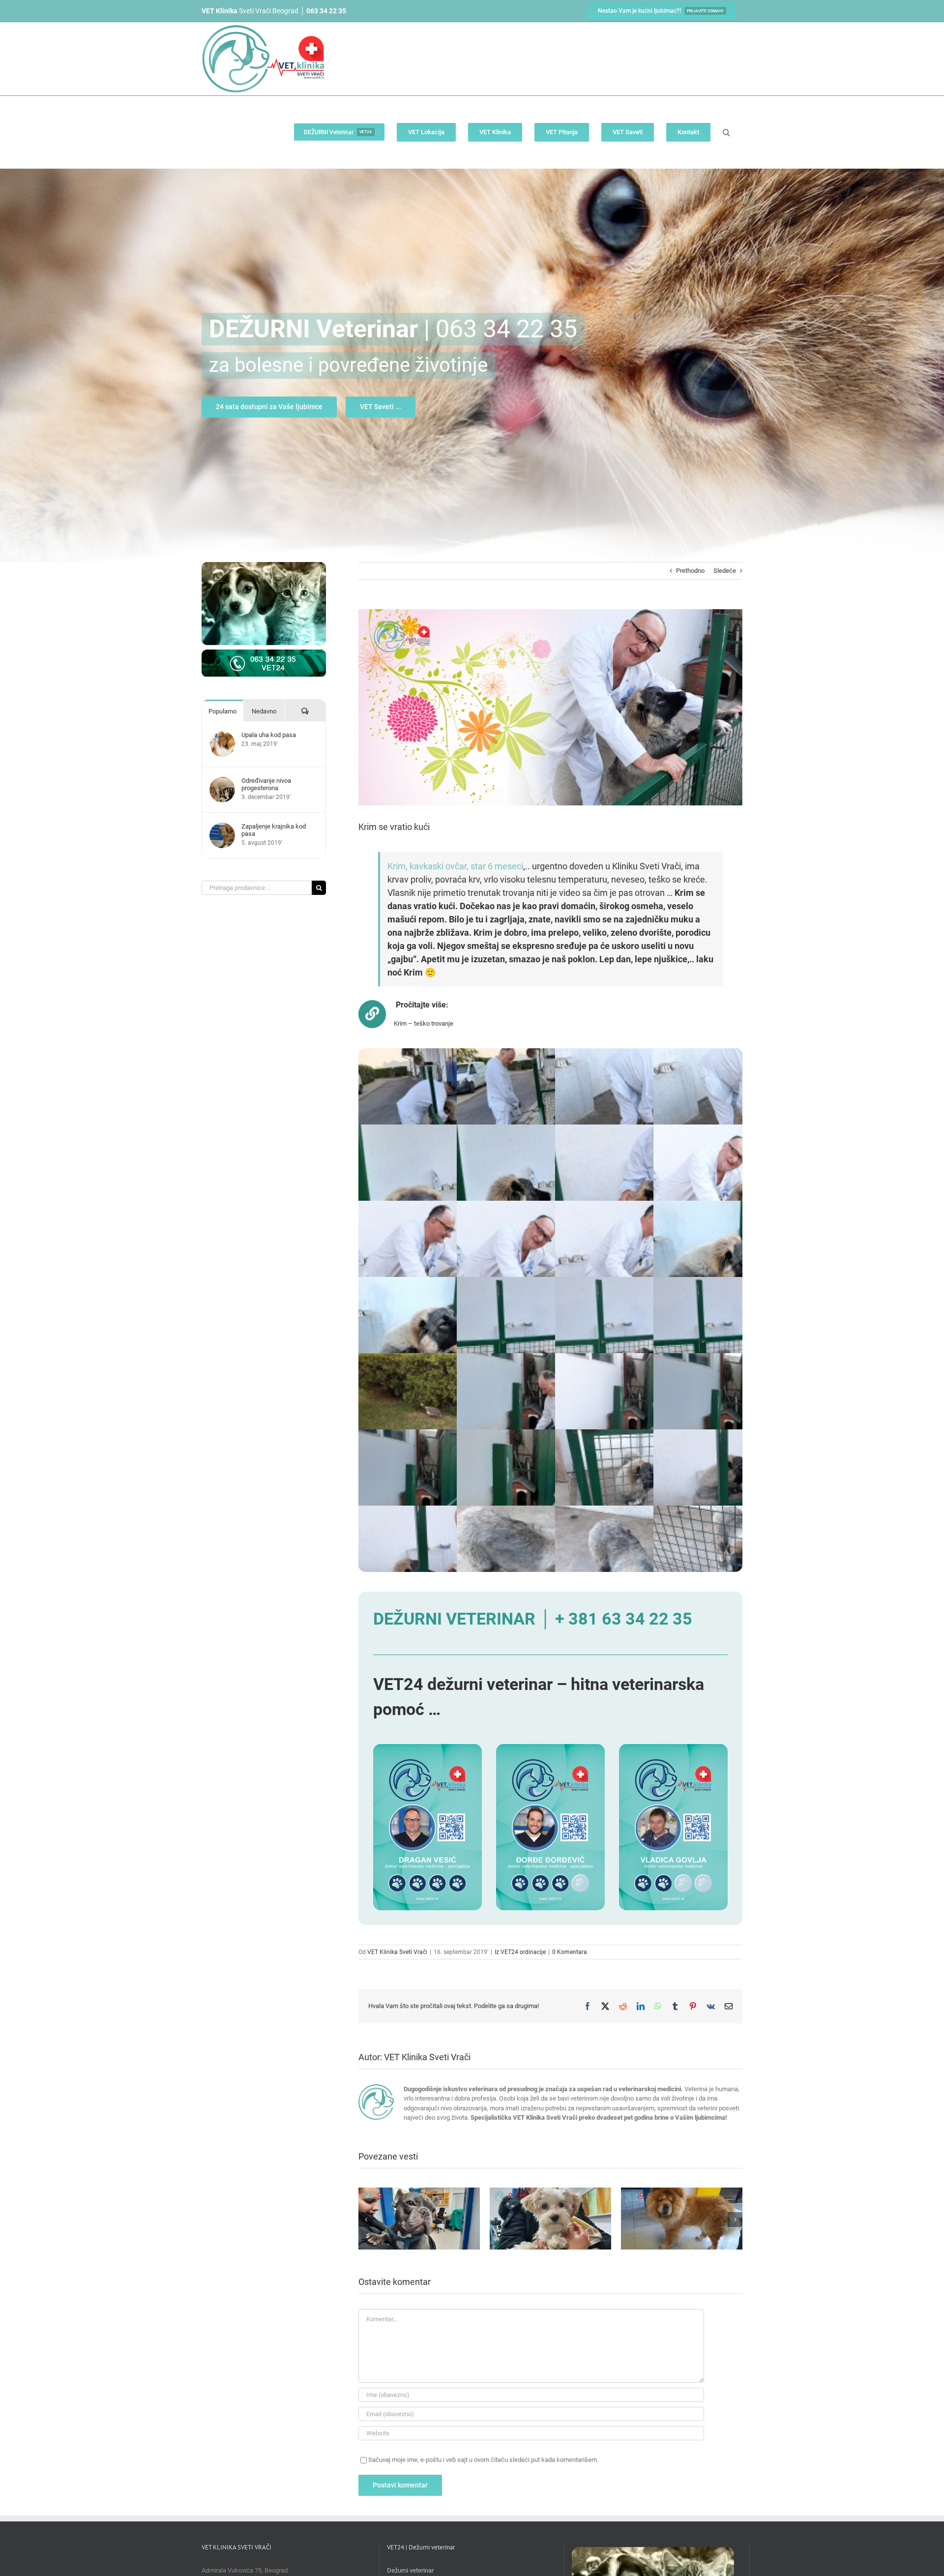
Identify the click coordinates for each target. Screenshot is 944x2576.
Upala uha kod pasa (269, 735)
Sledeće (725, 571)
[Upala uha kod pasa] (222, 736)
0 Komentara (570, 1952)
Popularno (222, 711)
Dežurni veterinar (410, 2570)
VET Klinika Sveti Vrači (397, 1952)
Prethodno (690, 571)
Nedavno (264, 711)
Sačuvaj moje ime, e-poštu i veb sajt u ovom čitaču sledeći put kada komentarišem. (483, 2460)
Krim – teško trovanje (424, 1023)
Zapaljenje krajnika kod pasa (274, 830)
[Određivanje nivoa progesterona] (222, 782)
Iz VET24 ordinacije (520, 1952)
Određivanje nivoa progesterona (266, 784)
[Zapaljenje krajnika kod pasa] (222, 827)
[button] (726, 132)
